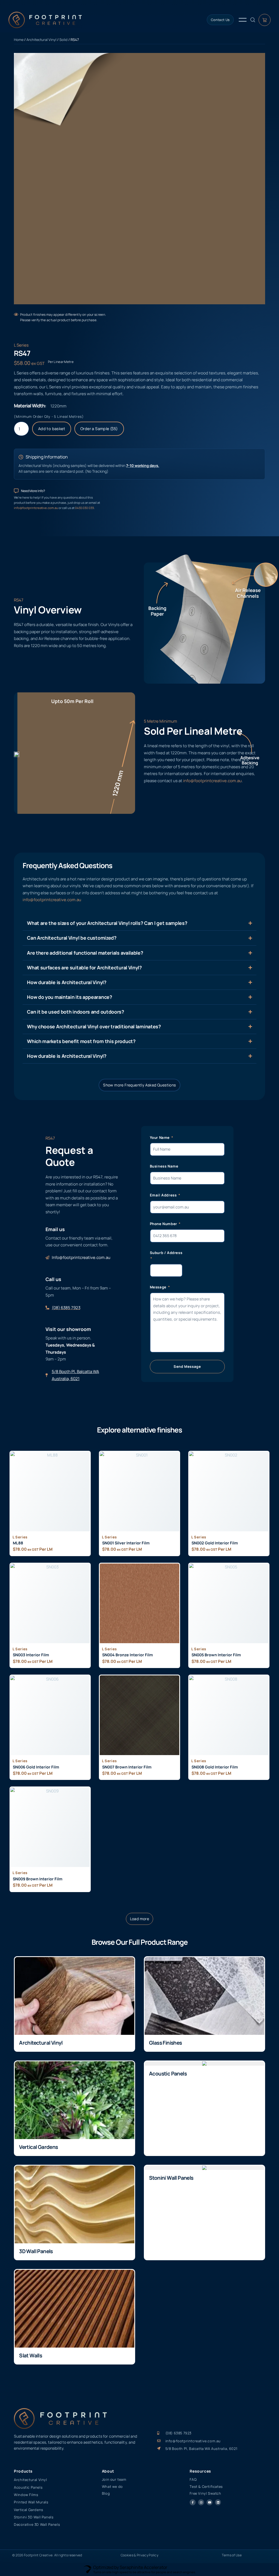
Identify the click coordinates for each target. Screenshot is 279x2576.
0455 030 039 (84, 508)
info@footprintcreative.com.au (36, 508)
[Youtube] (210, 2502)
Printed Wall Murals (31, 2502)
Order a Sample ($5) (99, 429)
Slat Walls (31, 2355)
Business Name (164, 1166)
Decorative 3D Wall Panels (37, 2524)
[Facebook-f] (193, 2502)
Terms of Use (232, 2555)
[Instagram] (201, 2502)
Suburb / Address (166, 1253)
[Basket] (265, 20)
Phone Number (164, 1224)
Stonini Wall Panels (171, 2178)
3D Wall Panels (36, 2251)
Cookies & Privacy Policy (139, 2555)
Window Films (26, 2495)
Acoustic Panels (168, 2074)
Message (159, 1287)
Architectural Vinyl (41, 40)
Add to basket (52, 429)
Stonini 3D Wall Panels (34, 2517)
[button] (140, 1919)
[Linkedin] (218, 2502)
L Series (21, 345)
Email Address (164, 1195)
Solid (63, 40)
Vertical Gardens (38, 2147)
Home (19, 40)
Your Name (160, 1137)
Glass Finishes (166, 2043)
